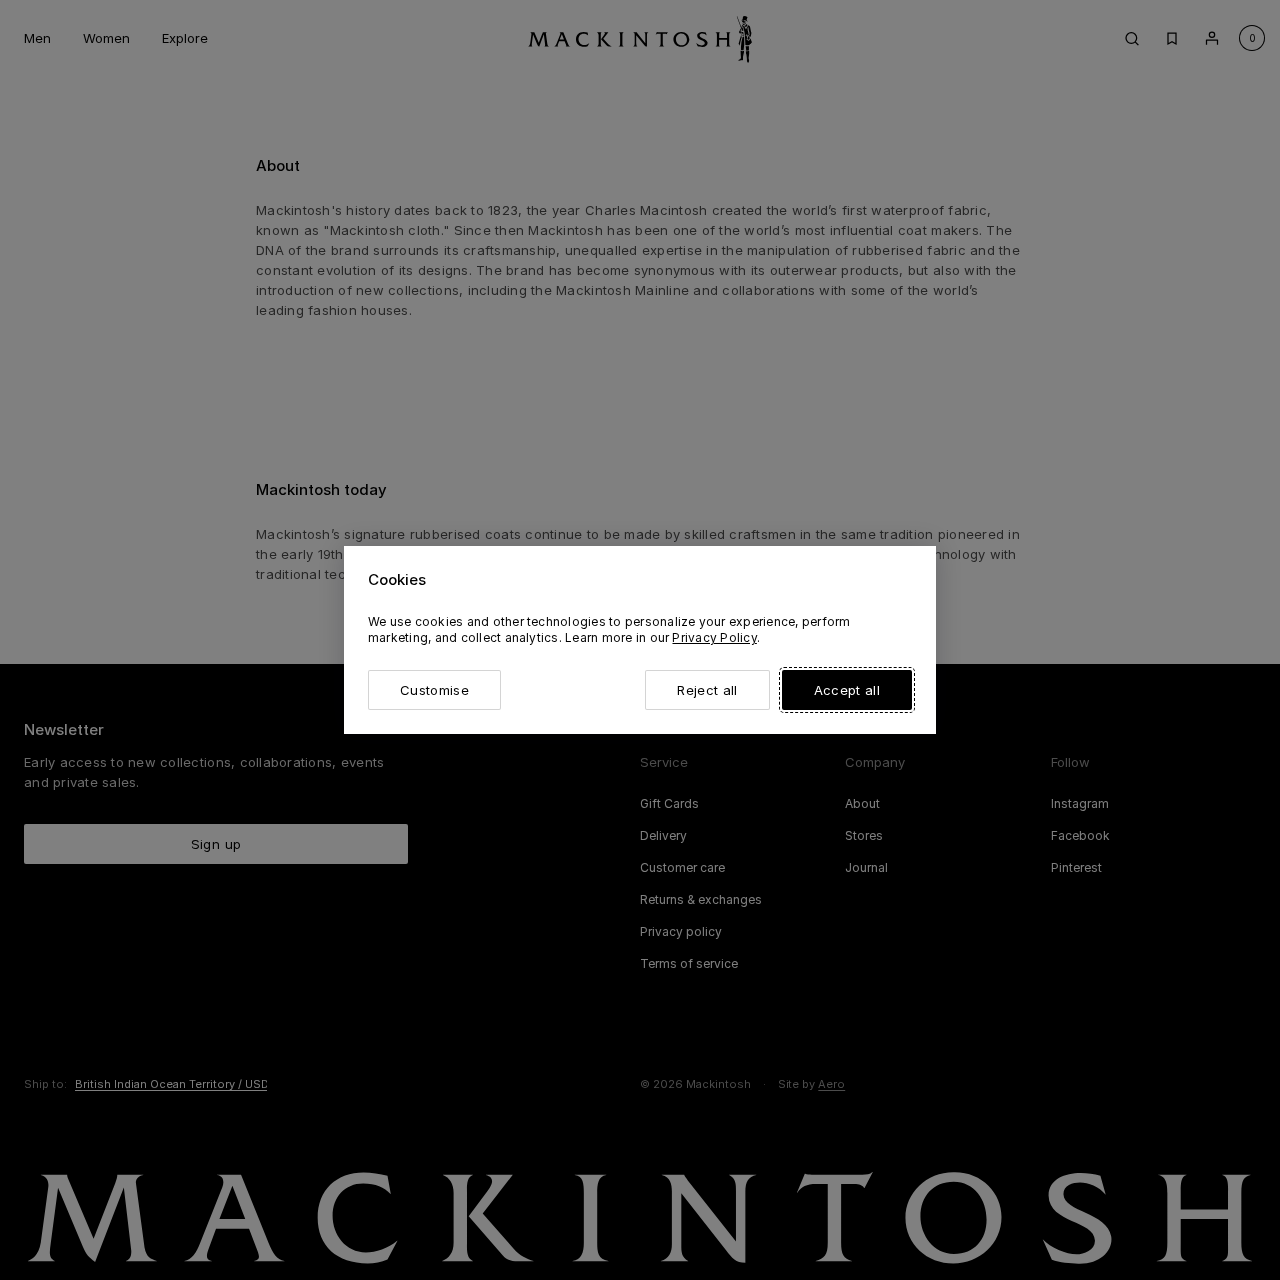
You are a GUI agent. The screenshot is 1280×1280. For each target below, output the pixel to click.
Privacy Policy (714, 637)
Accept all (847, 690)
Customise (434, 690)
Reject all (707, 690)
